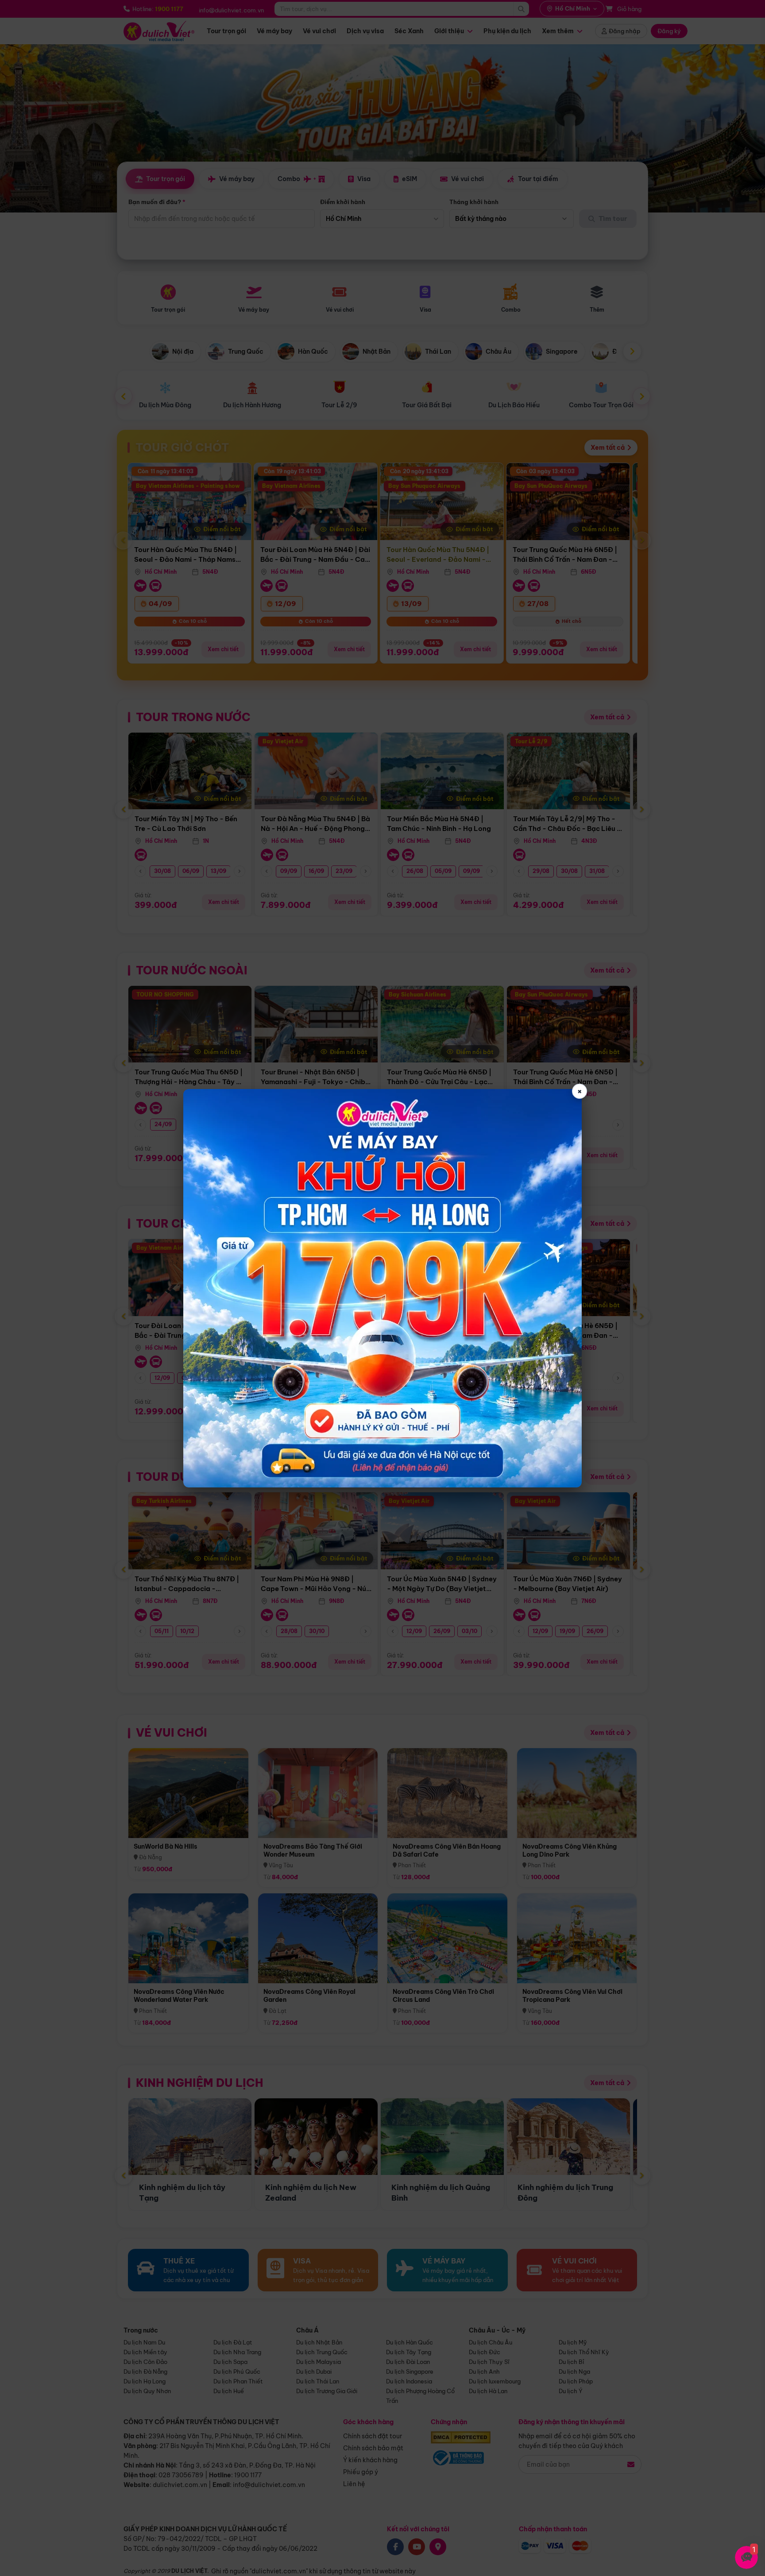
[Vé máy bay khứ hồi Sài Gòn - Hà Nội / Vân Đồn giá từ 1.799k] (382, 1288)
